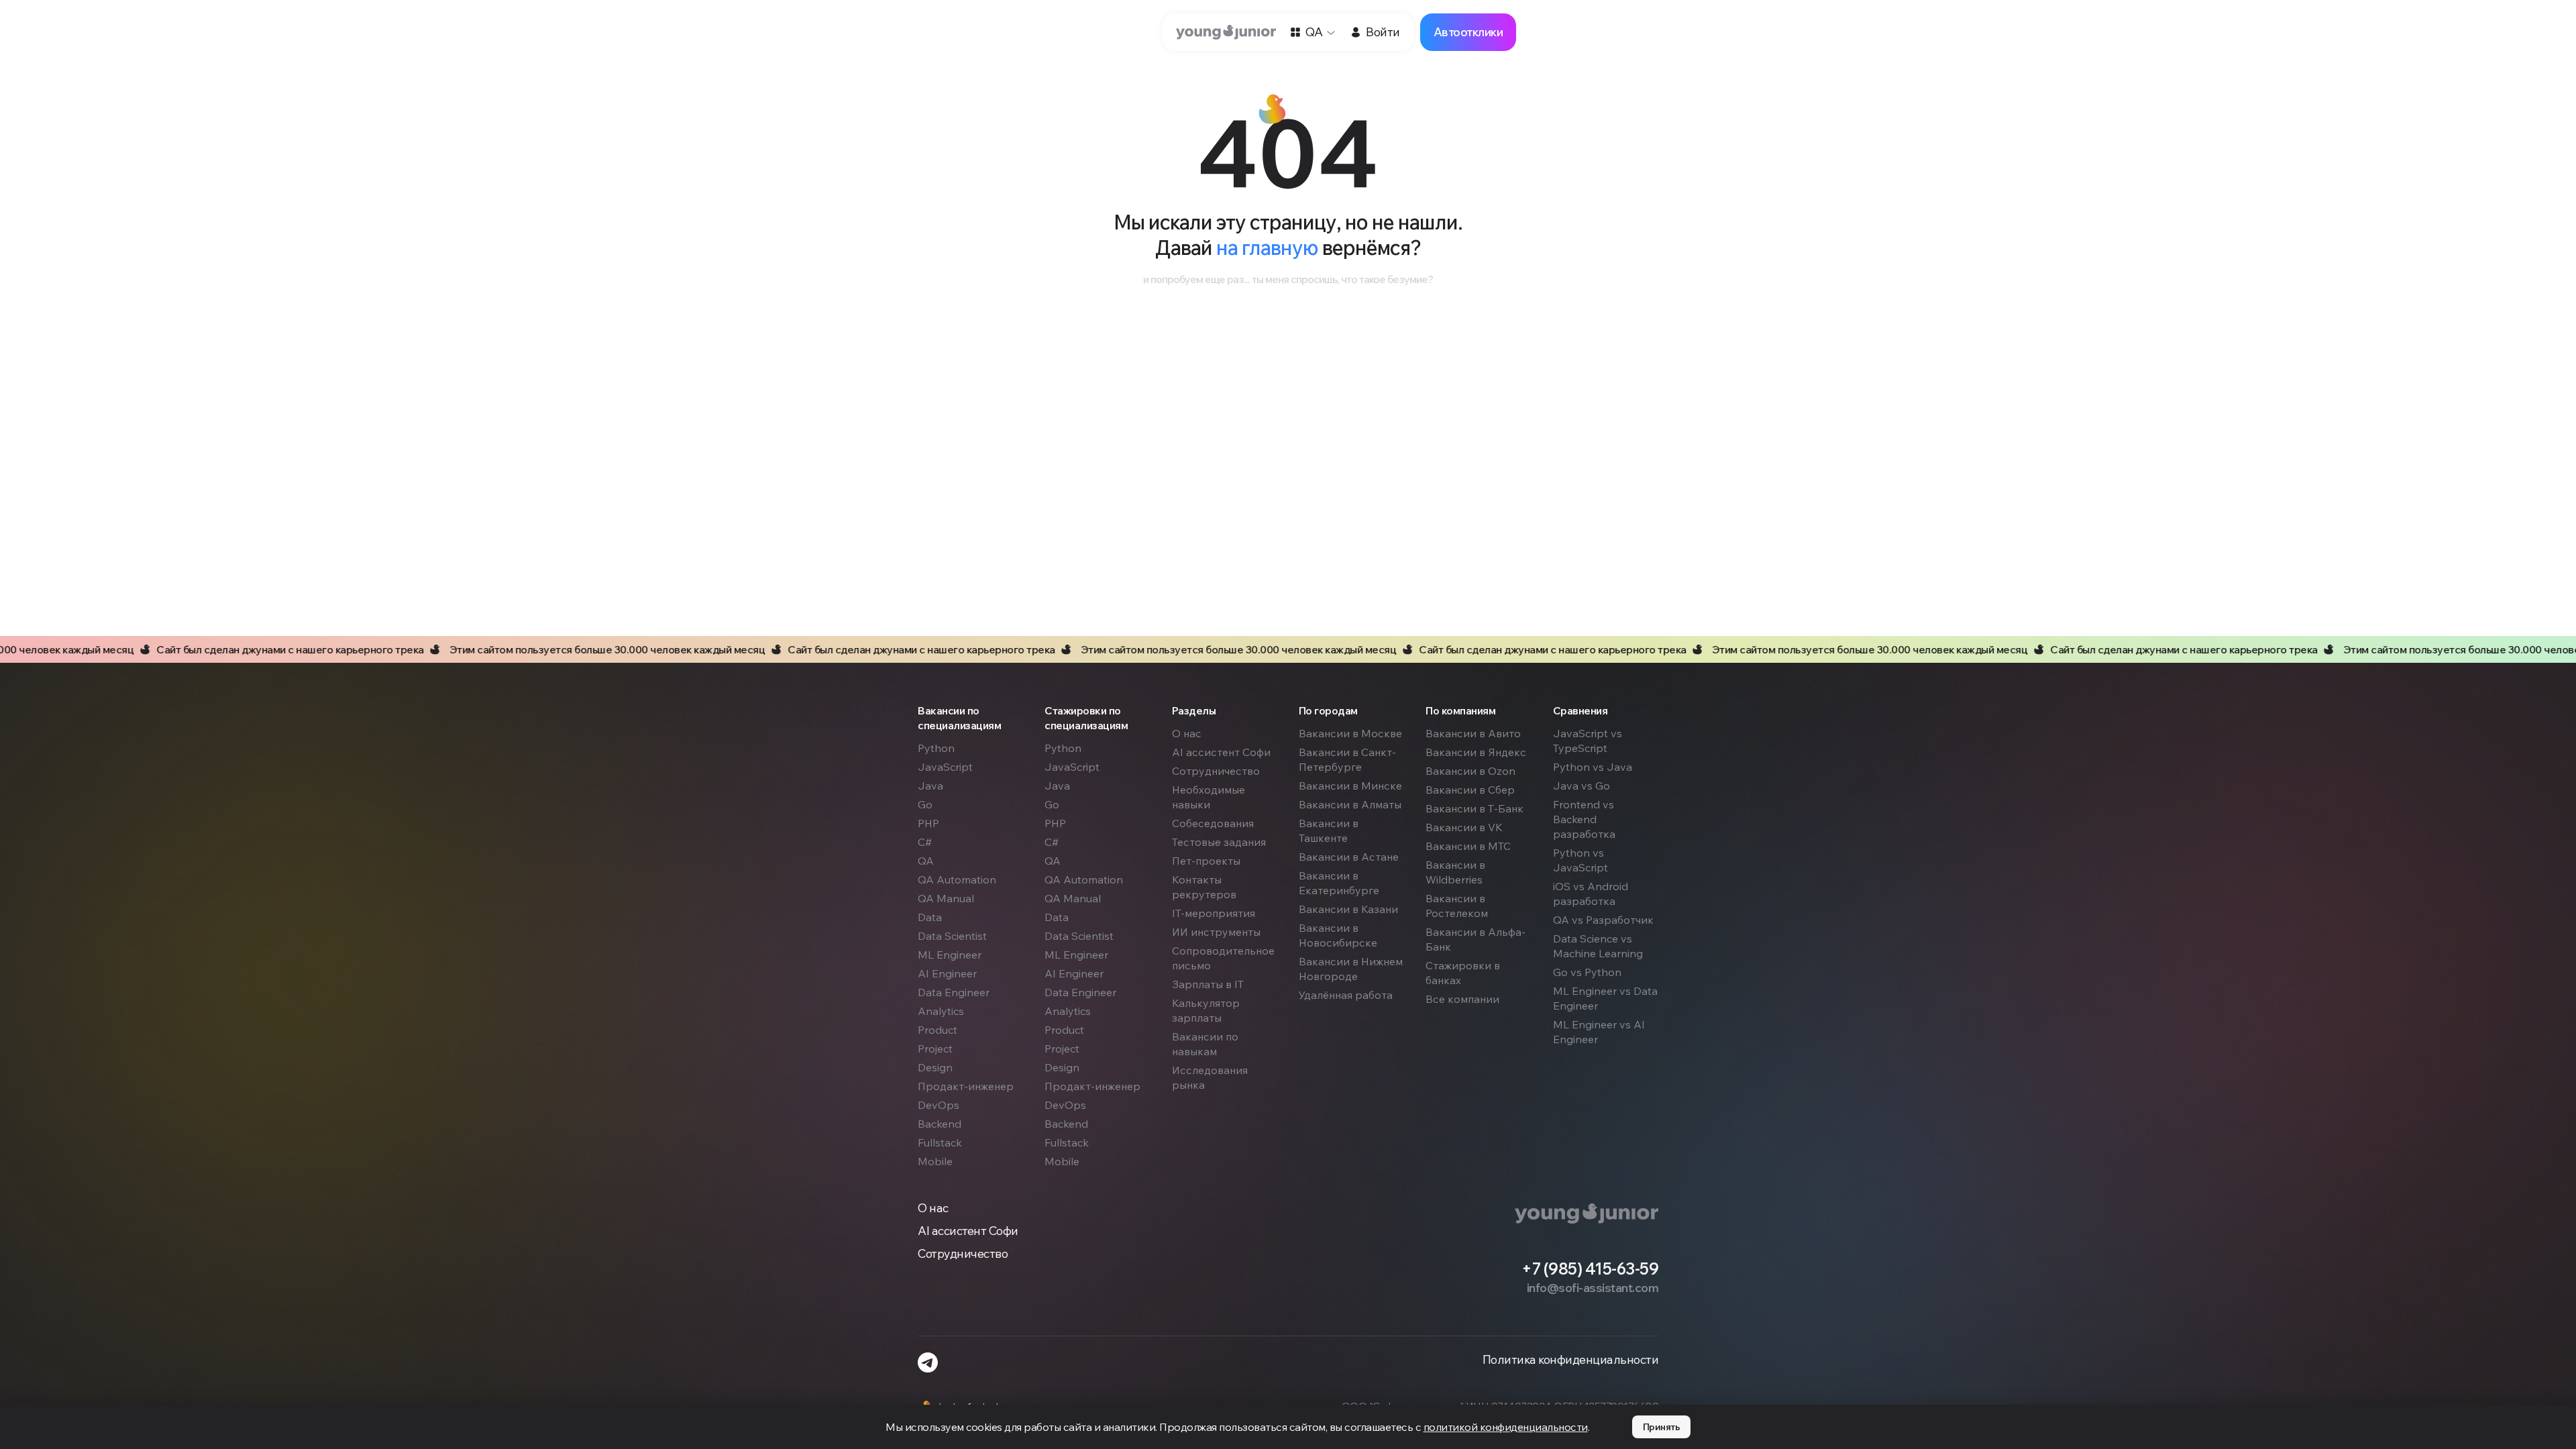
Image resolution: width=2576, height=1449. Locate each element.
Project (935, 1049)
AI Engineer (947, 973)
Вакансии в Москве (1350, 733)
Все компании (1462, 999)
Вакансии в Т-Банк (1474, 808)
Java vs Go (1581, 786)
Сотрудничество (1216, 771)
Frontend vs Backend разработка (1584, 819)
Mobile (935, 1161)
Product (937, 1030)
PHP (928, 823)
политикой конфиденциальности (1506, 1427)
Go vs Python (1587, 972)
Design (935, 1067)
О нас (1187, 733)
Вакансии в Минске (1350, 786)
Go (925, 804)
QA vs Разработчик (1603, 920)
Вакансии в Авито (1473, 733)
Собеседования (1213, 823)
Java (930, 786)
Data (930, 917)
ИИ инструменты (1216, 932)
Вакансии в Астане (1349, 857)
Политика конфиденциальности (1571, 1360)
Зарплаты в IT (1208, 984)
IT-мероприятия (1214, 913)
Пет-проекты (1206, 861)
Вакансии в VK (1464, 827)
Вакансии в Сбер (1470, 790)
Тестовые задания (1219, 842)
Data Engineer (954, 992)
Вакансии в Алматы (1350, 804)
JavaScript (945, 767)
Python (936, 748)
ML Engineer (950, 955)
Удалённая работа (1346, 995)
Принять (1662, 1427)
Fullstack (940, 1142)
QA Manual (946, 898)
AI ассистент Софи (1221, 752)
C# (925, 842)
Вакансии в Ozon (1470, 771)
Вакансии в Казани (1348, 909)
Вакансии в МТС (1468, 846)
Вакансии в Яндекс (1476, 752)
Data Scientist (952, 936)
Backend (940, 1124)
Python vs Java (1593, 767)
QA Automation (957, 879)
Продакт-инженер (966, 1086)
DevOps (938, 1105)
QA (926, 861)
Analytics (941, 1011)
